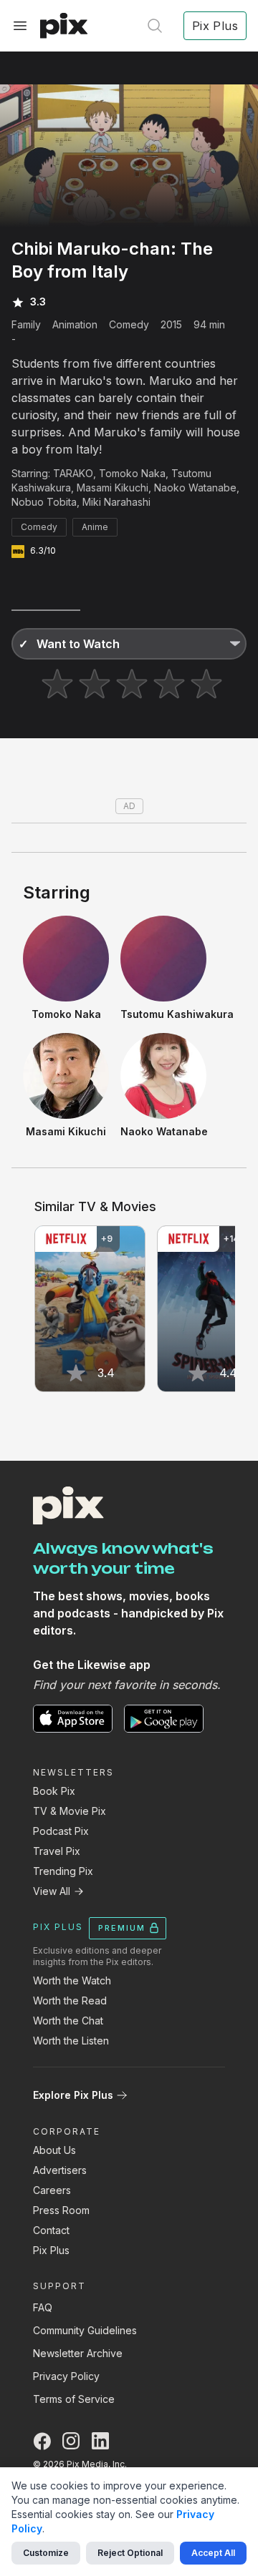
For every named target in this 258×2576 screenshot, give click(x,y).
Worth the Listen (71, 2041)
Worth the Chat (68, 2021)
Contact (51, 2230)
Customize (46, 2553)
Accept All (213, 2553)
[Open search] (155, 26)
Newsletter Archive (78, 2353)
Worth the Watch (72, 1980)
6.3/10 (43, 550)
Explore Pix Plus (73, 2095)
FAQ (43, 2307)
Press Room (61, 2210)
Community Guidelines (85, 2330)
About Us (54, 2150)
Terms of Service (74, 2399)
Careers (52, 2190)
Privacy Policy (66, 2376)
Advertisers (60, 2170)
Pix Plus (51, 2250)
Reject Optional (130, 2553)
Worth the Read (70, 2000)
